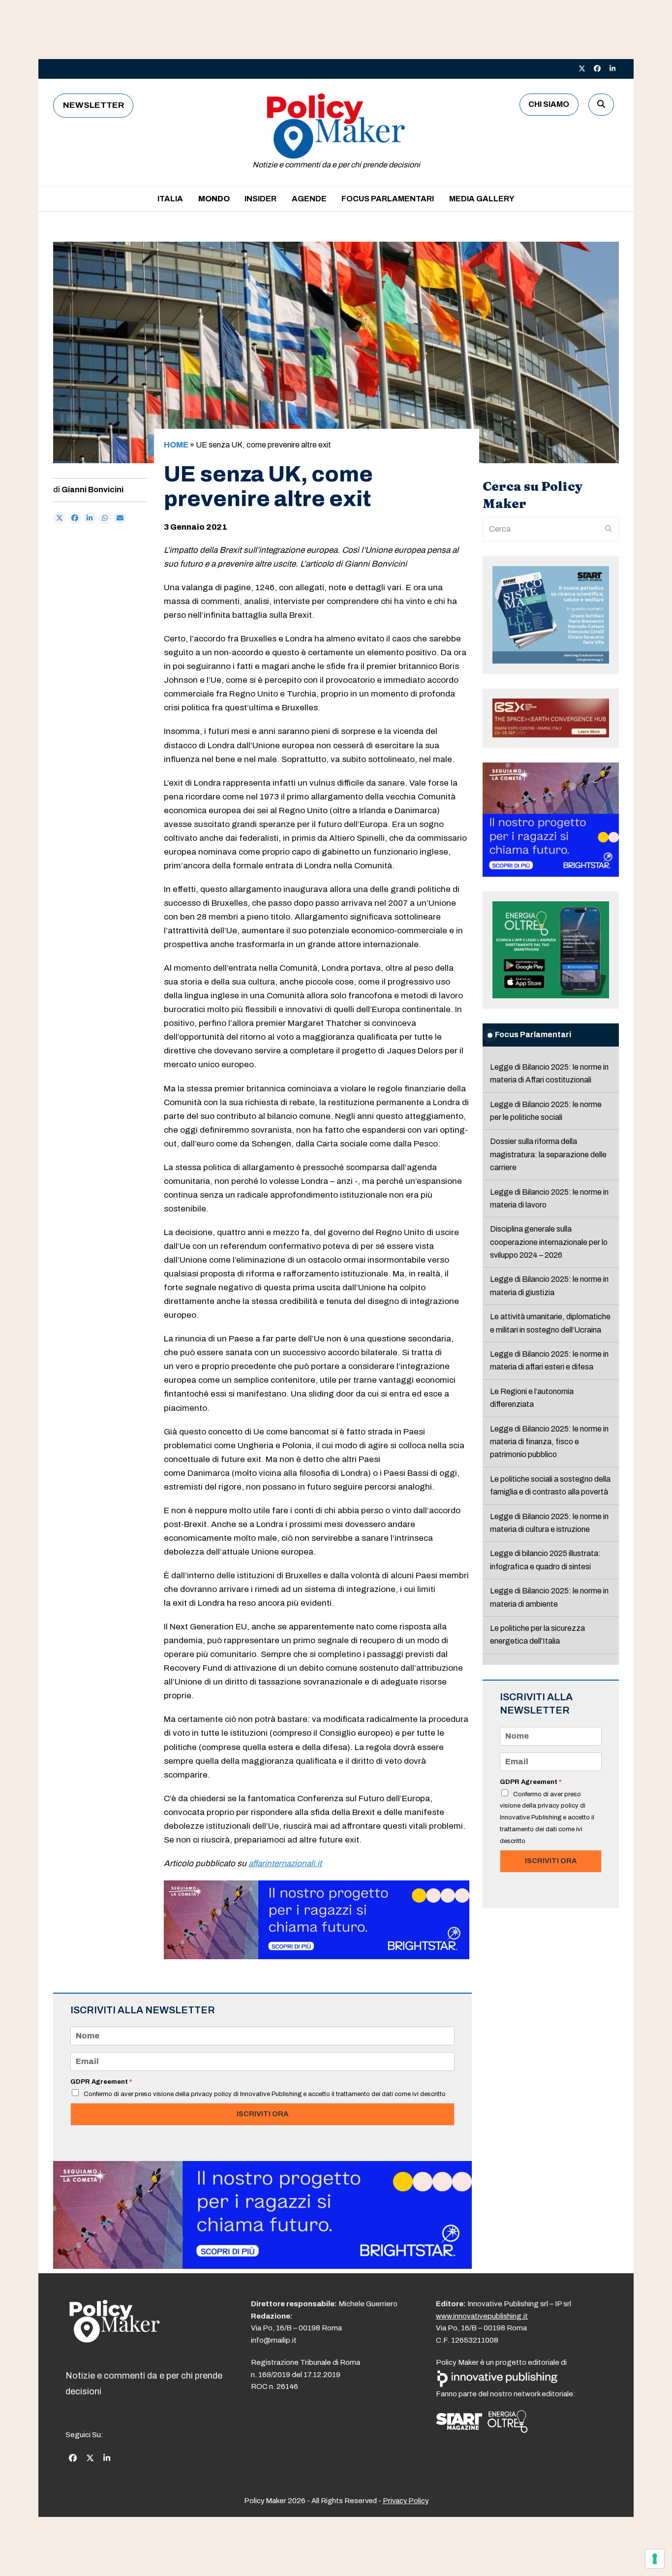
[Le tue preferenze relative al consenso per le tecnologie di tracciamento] (655, 2559)
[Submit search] (609, 529)
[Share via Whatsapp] (105, 518)
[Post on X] (60, 518)
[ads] (317, 1956)
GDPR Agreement (101, 2082)
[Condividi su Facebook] (75, 518)
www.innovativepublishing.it (482, 2316)
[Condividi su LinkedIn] (90, 518)
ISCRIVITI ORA (262, 2114)
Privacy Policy (406, 2501)
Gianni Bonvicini (92, 490)
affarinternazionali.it (285, 1863)
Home (176, 445)
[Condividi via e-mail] (120, 518)
